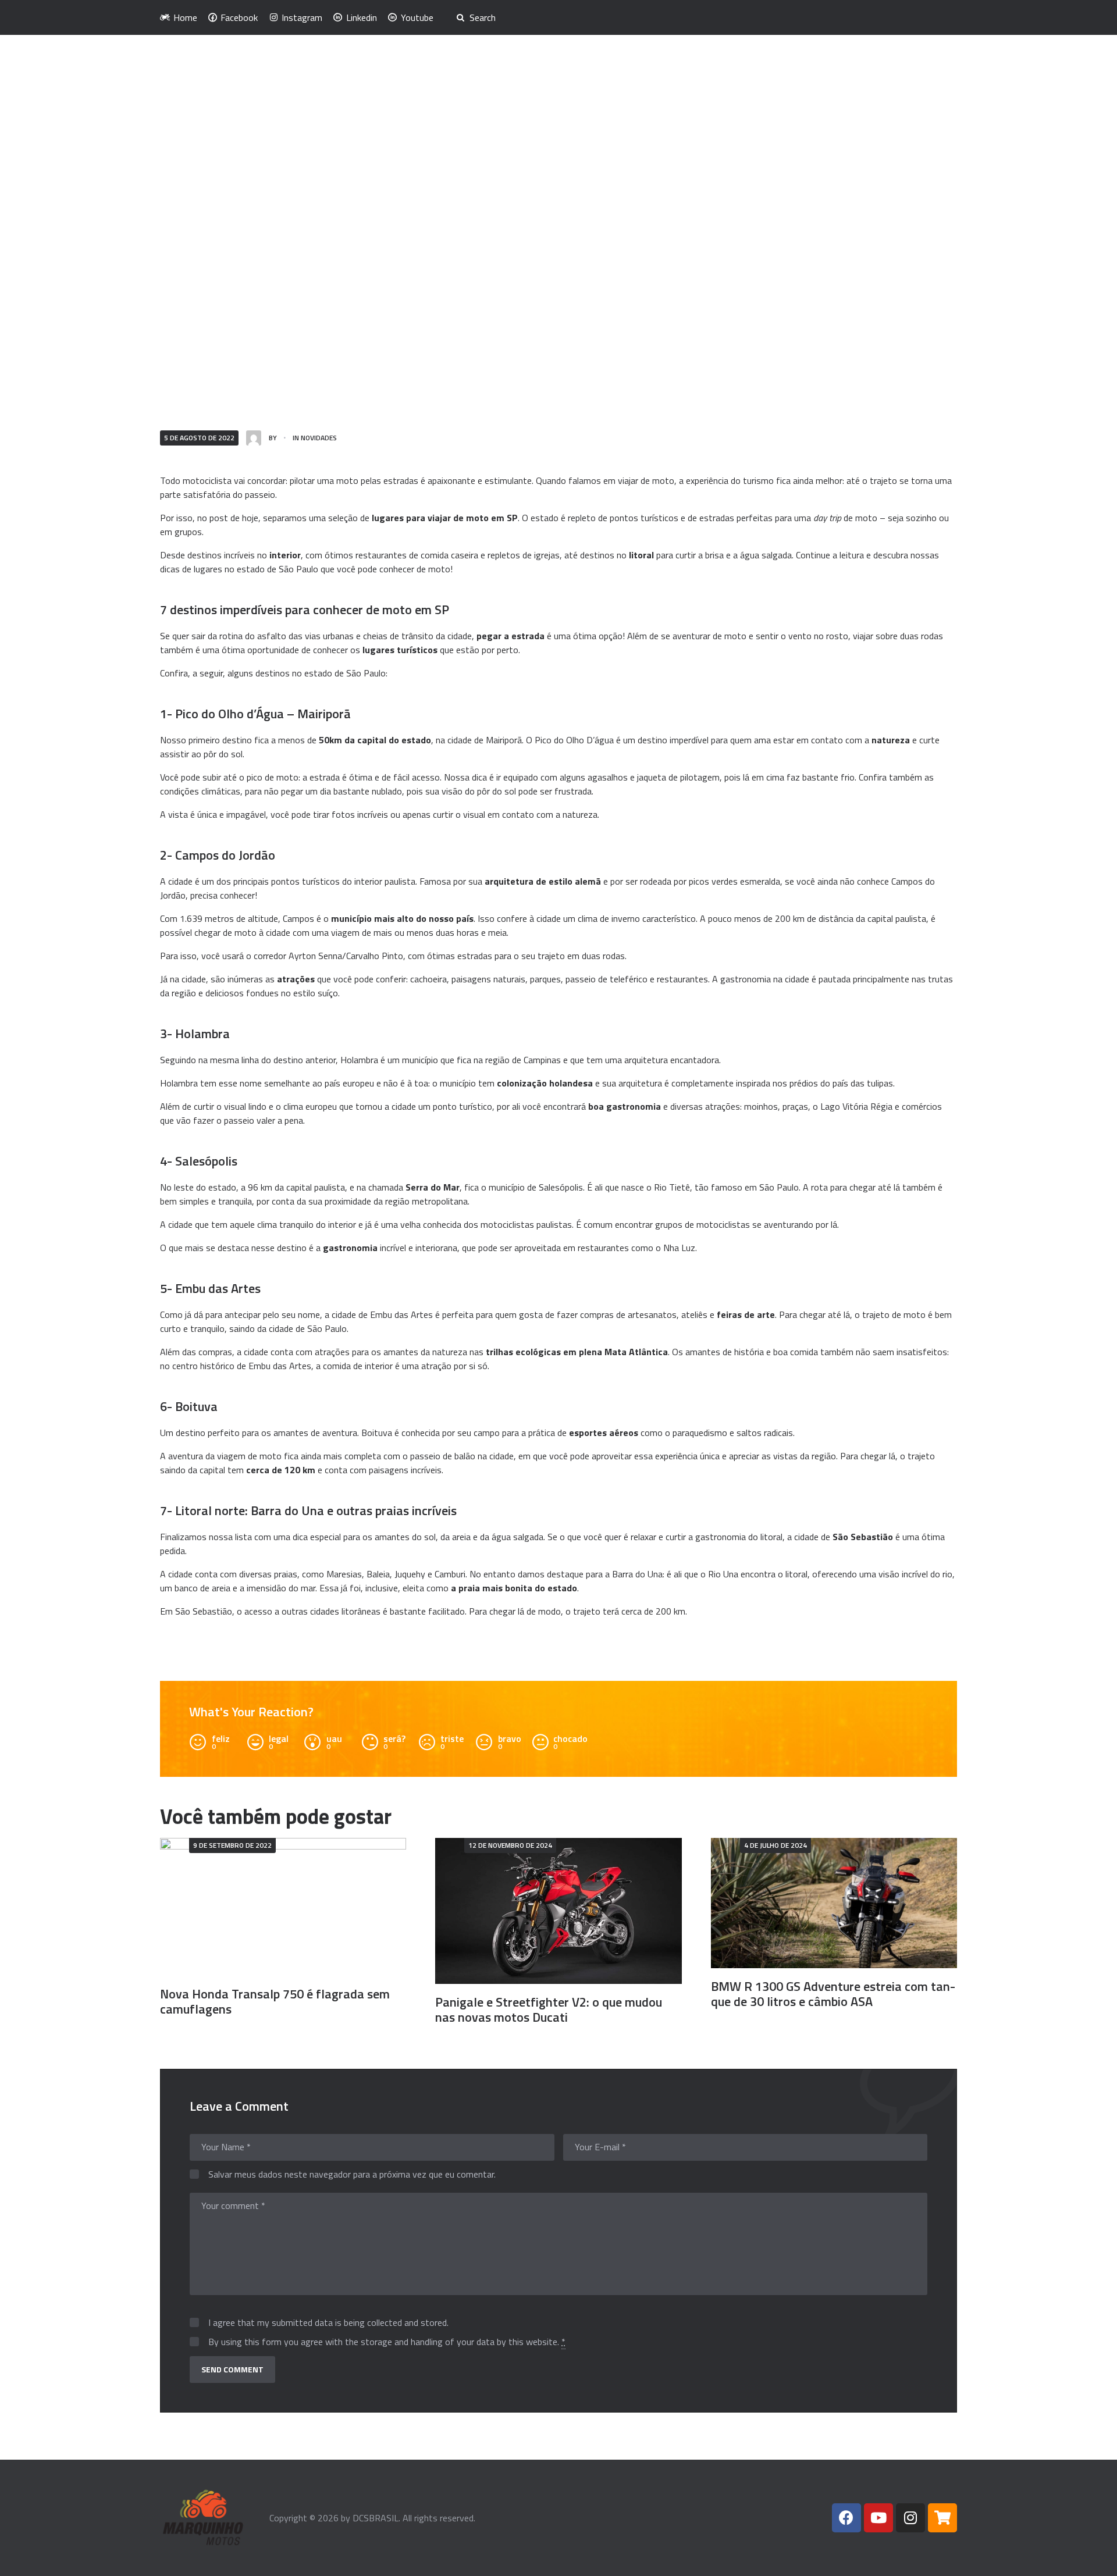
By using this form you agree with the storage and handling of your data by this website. (387, 2342)
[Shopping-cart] (942, 2518)
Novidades (319, 438)
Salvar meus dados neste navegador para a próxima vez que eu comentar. (352, 2175)
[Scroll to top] (1092, 2560)
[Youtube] (878, 2518)
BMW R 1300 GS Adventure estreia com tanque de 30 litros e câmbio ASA (833, 1994)
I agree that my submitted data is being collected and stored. (328, 2323)
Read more (283, 1907)
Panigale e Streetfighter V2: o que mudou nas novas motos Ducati (549, 2010)
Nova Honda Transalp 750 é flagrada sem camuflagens (275, 2001)
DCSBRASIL (376, 2518)
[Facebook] (846, 2518)
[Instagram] (910, 2518)
